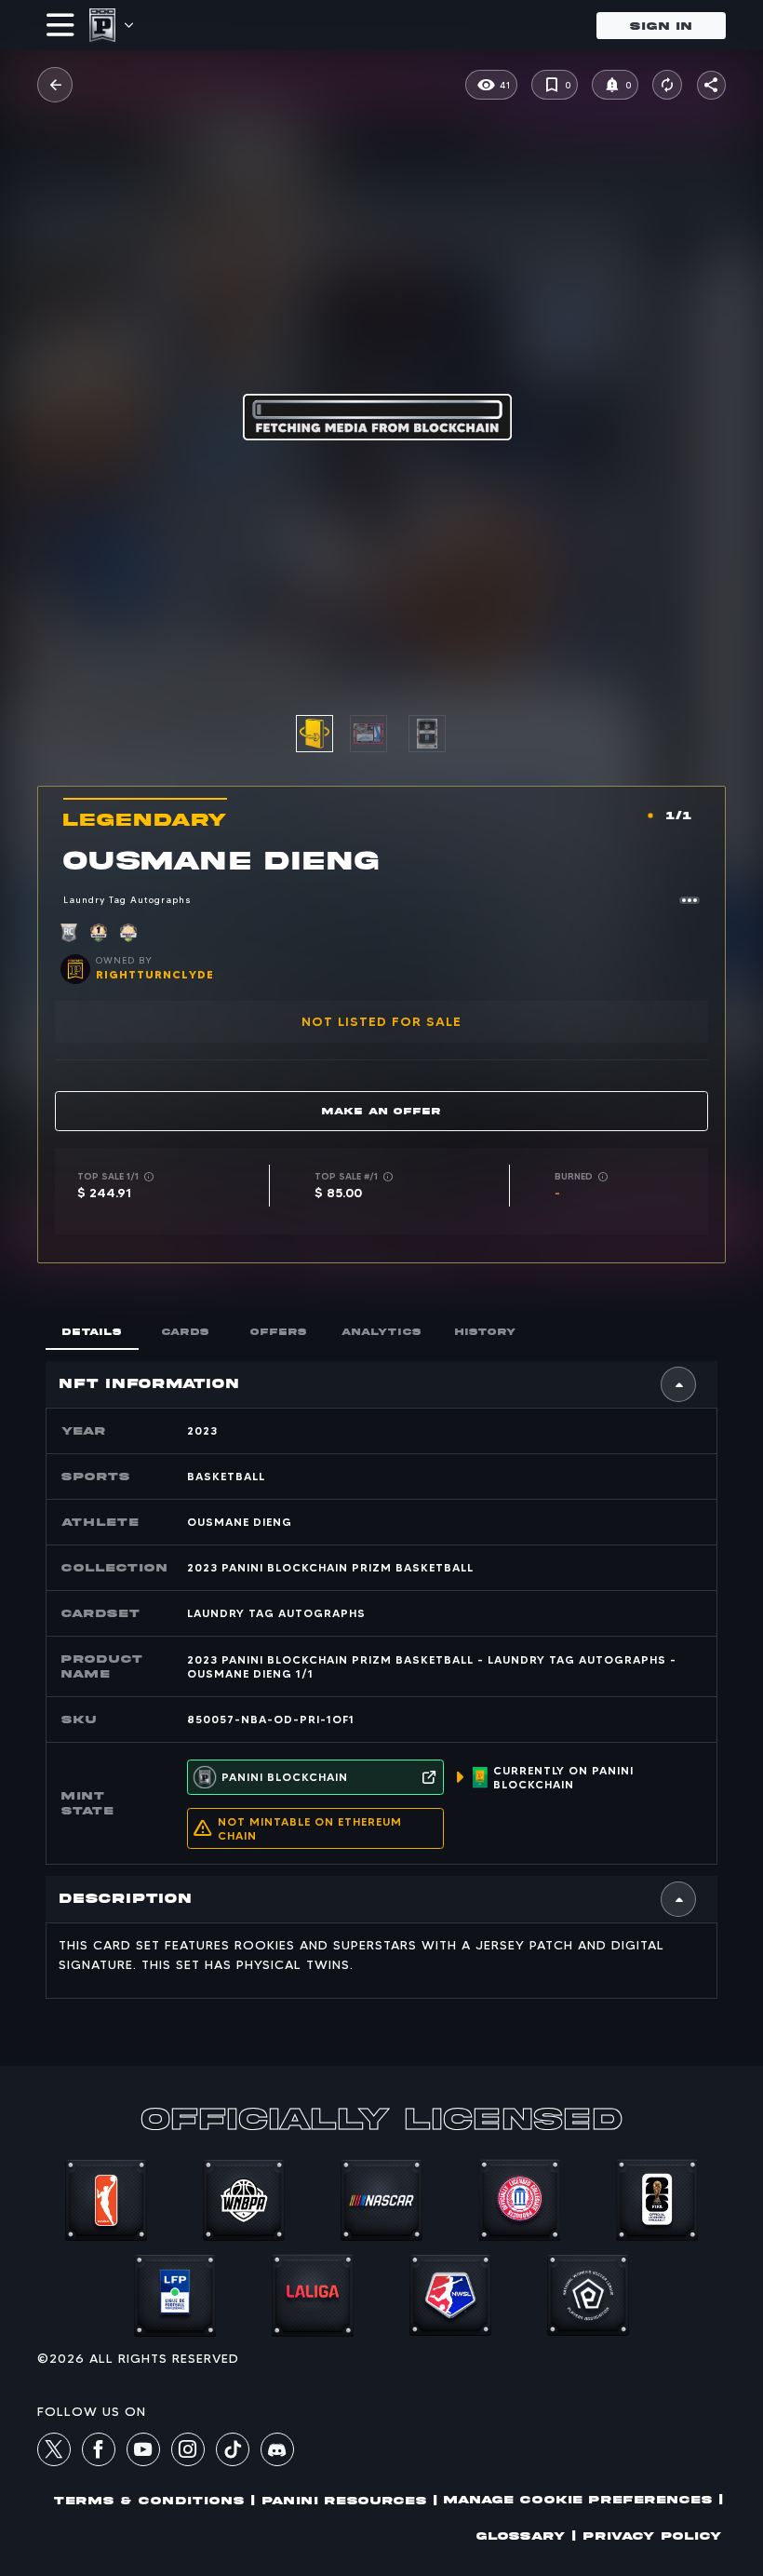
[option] (379, 734)
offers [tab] (279, 1332)
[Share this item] (711, 85)
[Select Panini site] (128, 25)
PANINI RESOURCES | (350, 2500)
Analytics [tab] (381, 1332)
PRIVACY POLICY (653, 2536)
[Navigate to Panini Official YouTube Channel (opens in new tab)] (143, 2452)
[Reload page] (667, 85)
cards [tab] (186, 1332)
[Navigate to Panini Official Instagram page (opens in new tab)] (188, 2452)
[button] (55, 85)
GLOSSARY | (526, 2536)
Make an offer (381, 1111)
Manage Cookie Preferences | (583, 2499)
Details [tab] (92, 1332)
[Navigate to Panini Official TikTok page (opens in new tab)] (233, 2461)
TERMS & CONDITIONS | (154, 2500)
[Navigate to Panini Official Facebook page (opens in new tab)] (99, 2452)
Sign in (661, 26)
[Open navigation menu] (60, 25)
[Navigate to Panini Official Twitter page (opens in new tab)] (54, 2452)
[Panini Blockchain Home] (102, 25)
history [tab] (486, 1332)
